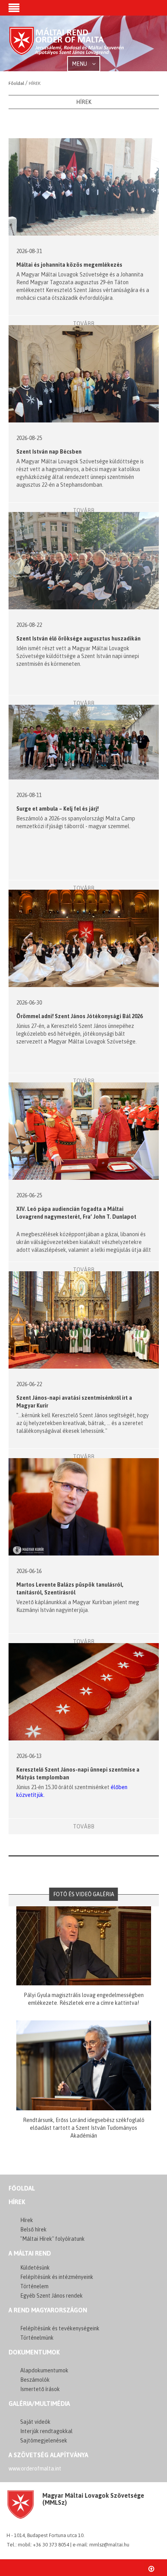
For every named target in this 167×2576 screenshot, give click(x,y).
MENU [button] (80, 64)
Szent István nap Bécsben (49, 452)
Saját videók (35, 2422)
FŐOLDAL (22, 2188)
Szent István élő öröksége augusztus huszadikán (79, 639)
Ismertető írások (40, 2389)
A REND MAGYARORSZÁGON (48, 2310)
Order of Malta (67, 44)
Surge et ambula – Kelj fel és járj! (57, 809)
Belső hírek (33, 2229)
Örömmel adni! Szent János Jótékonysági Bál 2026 (79, 1016)
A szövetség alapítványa (48, 2455)
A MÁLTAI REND (30, 2253)
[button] (14, 9)
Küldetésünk (35, 2268)
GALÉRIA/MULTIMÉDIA (39, 2404)
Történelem (34, 2286)
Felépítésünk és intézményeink (57, 2277)
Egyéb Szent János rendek (51, 2296)
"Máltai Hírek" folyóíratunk (52, 2239)
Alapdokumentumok (44, 2370)
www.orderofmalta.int (35, 2469)
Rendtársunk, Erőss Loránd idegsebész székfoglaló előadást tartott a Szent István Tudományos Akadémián (84, 2128)
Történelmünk (37, 2338)
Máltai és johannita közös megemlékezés (69, 265)
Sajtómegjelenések (44, 2441)
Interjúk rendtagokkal (46, 2431)
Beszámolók (35, 2380)
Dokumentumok (34, 2352)
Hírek (17, 2202)
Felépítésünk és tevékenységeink (60, 2328)
